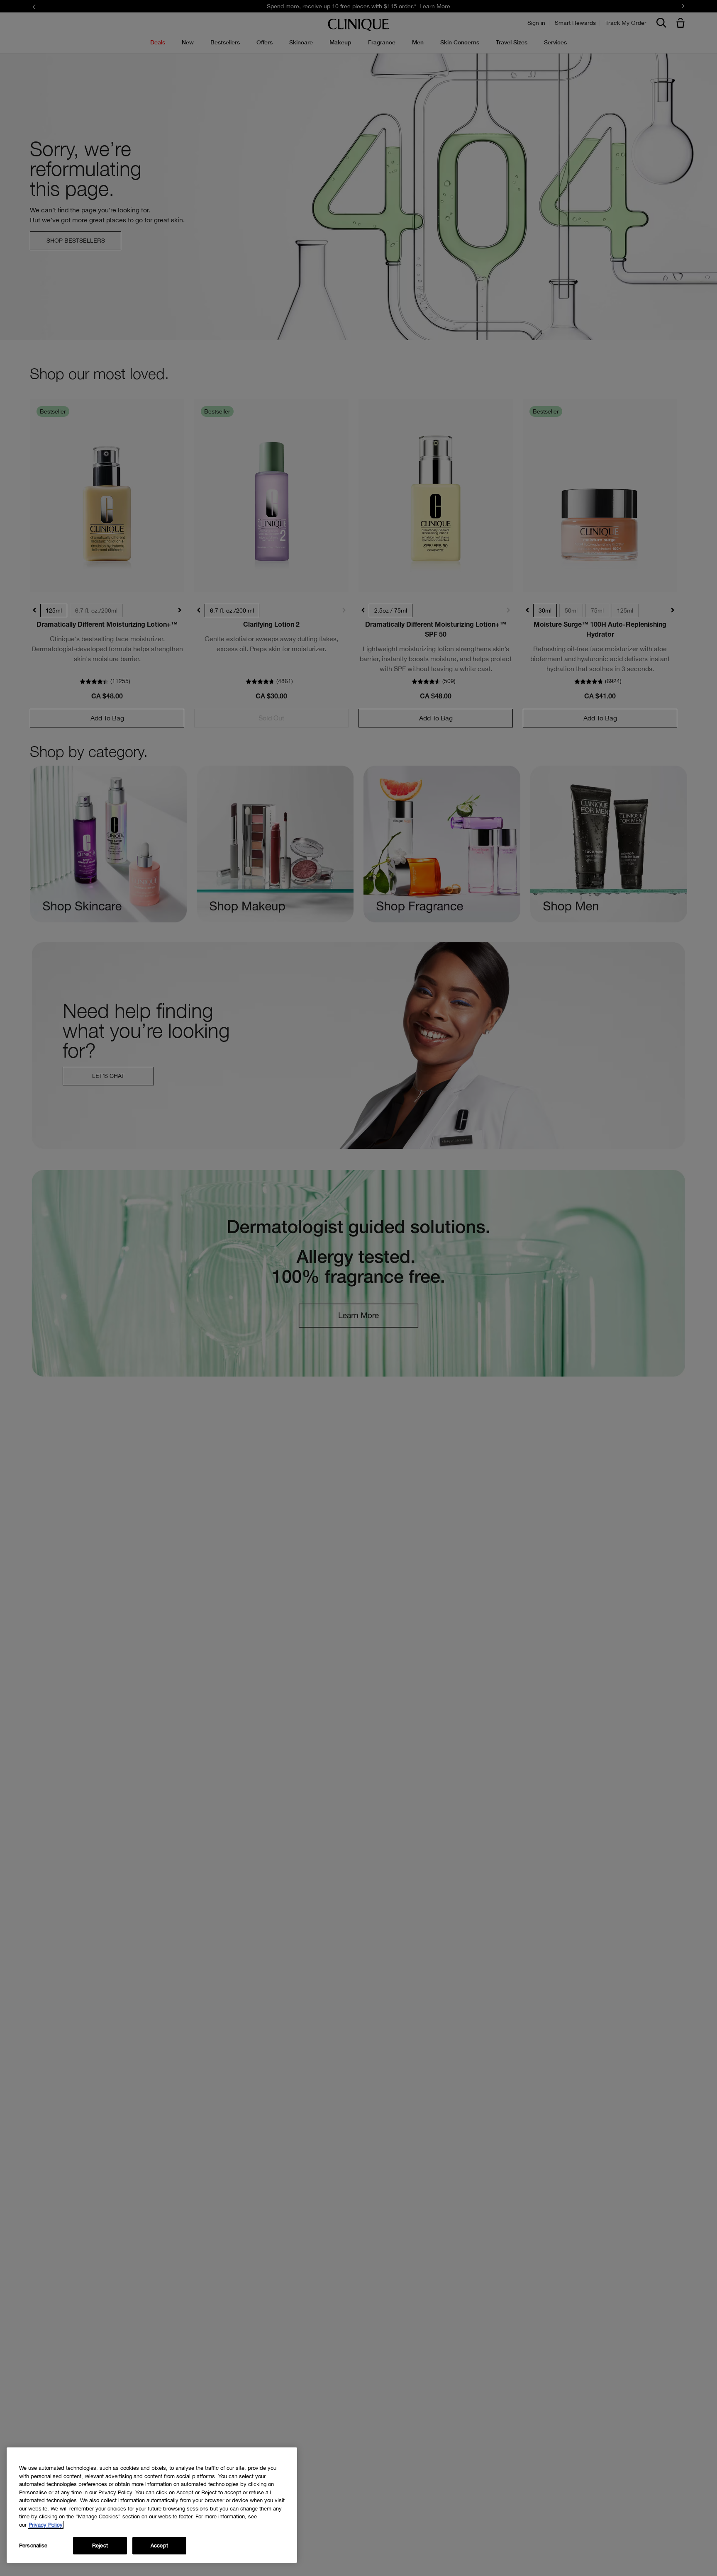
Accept (159, 2546)
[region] (152, 2505)
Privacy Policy (46, 2525)
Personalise (33, 2546)
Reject (100, 2546)
